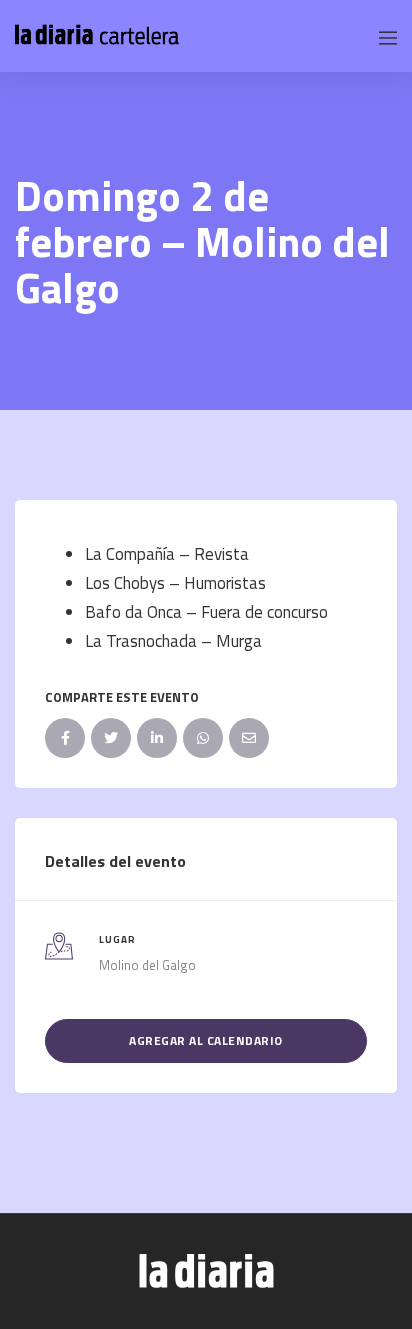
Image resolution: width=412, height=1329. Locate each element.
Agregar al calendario (206, 1040)
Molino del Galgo (147, 965)
